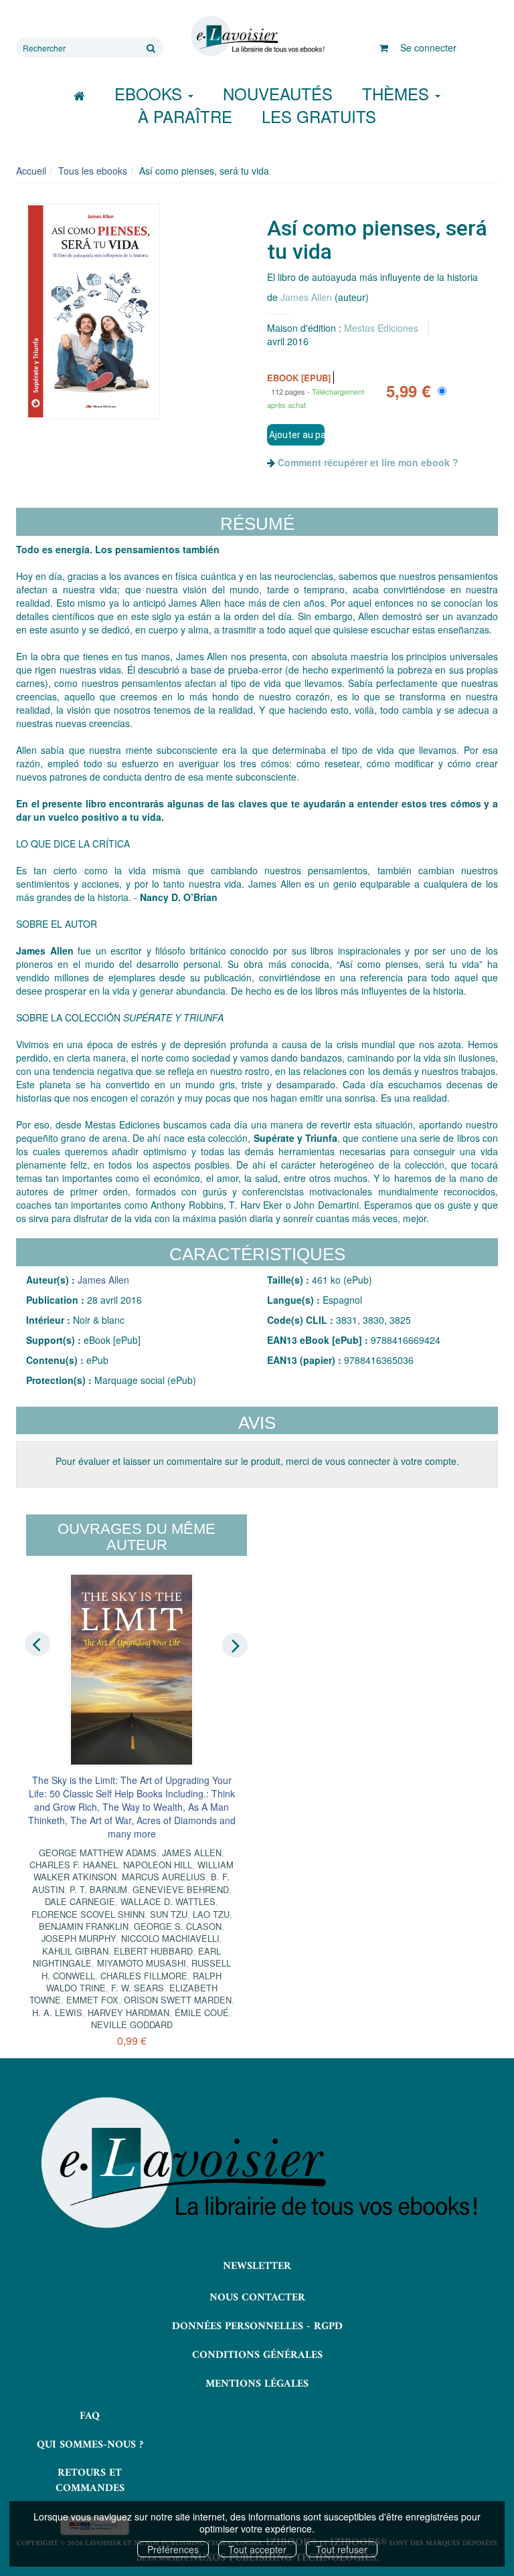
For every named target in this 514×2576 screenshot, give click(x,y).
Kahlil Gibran (75, 1951)
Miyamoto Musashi (142, 1963)
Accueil (31, 171)
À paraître (185, 116)
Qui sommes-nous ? (90, 2445)
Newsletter (257, 2266)
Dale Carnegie (80, 1901)
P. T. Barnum (98, 1889)
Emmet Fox (92, 2000)
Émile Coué (202, 2012)
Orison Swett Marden (178, 2000)
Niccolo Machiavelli (170, 1938)
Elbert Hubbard (153, 1951)
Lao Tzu (211, 1914)
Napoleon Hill (158, 1865)
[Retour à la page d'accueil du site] (257, 36)
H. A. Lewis (57, 2012)
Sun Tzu (169, 1914)
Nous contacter (257, 2298)
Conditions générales (257, 2355)
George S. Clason (178, 1926)
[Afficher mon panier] (384, 47)
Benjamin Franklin (84, 1926)
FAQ (90, 2416)
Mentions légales (257, 2384)
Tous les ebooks (93, 171)
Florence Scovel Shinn (88, 1914)
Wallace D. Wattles (168, 1901)
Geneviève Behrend (181, 1889)
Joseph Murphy (79, 1938)
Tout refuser (342, 2549)
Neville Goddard (132, 2024)
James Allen (306, 297)
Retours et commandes (90, 2481)
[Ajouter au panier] (296, 435)
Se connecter (428, 47)
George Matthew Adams (98, 1853)
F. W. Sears (138, 1988)
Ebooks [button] (151, 93)
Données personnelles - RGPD (257, 2326)
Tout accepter (257, 2549)
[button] (93, 311)
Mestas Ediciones (381, 328)
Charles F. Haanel (74, 1865)
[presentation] (37, 1644)
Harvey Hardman (128, 2012)
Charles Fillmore (144, 1976)
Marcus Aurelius (164, 1877)
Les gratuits (319, 116)
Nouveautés (278, 93)
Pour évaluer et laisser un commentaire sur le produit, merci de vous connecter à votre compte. (257, 1461)
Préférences (173, 2549)
